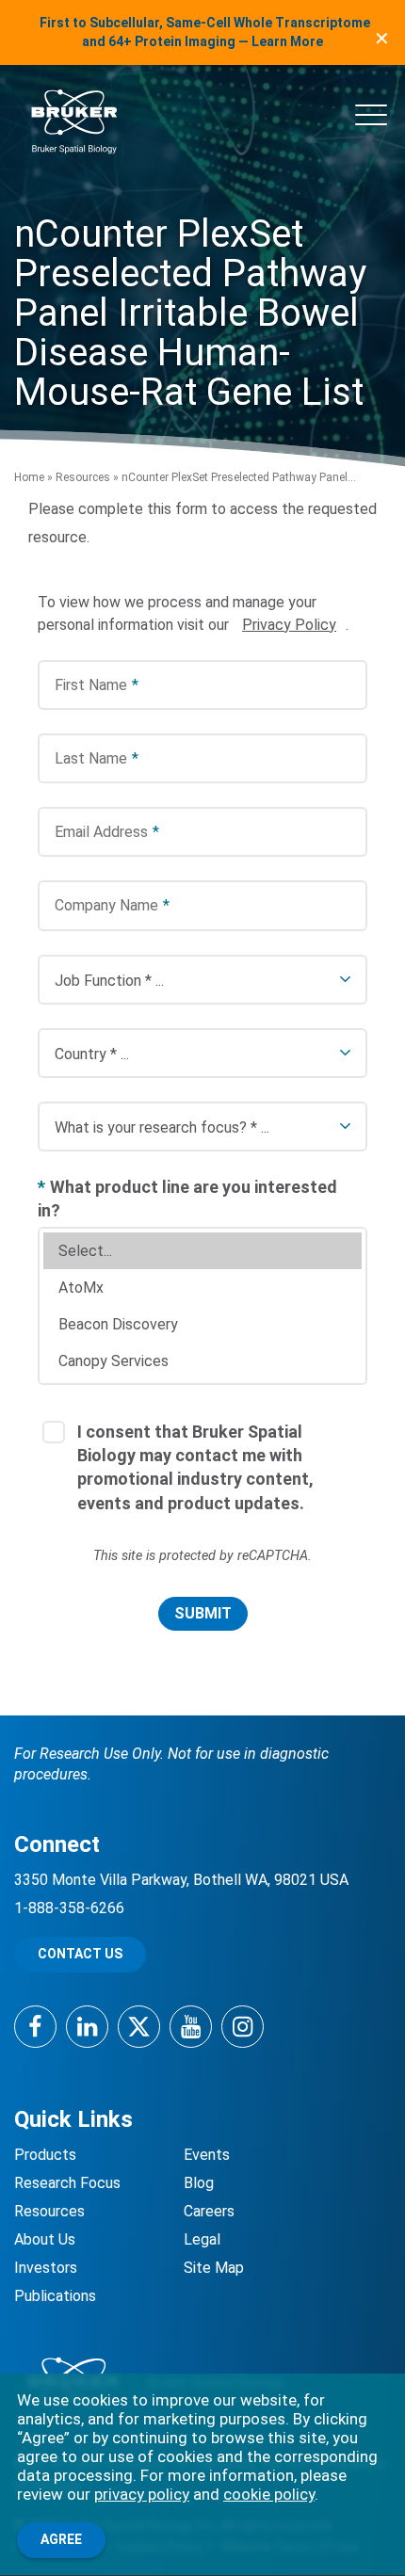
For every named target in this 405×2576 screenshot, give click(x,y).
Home (29, 477)
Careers (209, 2211)
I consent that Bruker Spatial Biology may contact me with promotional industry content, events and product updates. (195, 1467)
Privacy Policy (289, 625)
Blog (199, 2183)
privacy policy (142, 2494)
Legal (202, 2239)
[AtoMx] (202, 1288)
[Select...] (202, 1251)
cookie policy (269, 2494)
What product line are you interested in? (187, 1199)
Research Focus (67, 2183)
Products (45, 2155)
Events (207, 2155)
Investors (46, 2268)
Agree (61, 2539)
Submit (203, 1613)
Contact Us (80, 1954)
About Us (45, 2239)
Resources (83, 477)
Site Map (214, 2268)
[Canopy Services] (202, 1361)
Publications (55, 2296)
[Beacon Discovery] (202, 1324)
